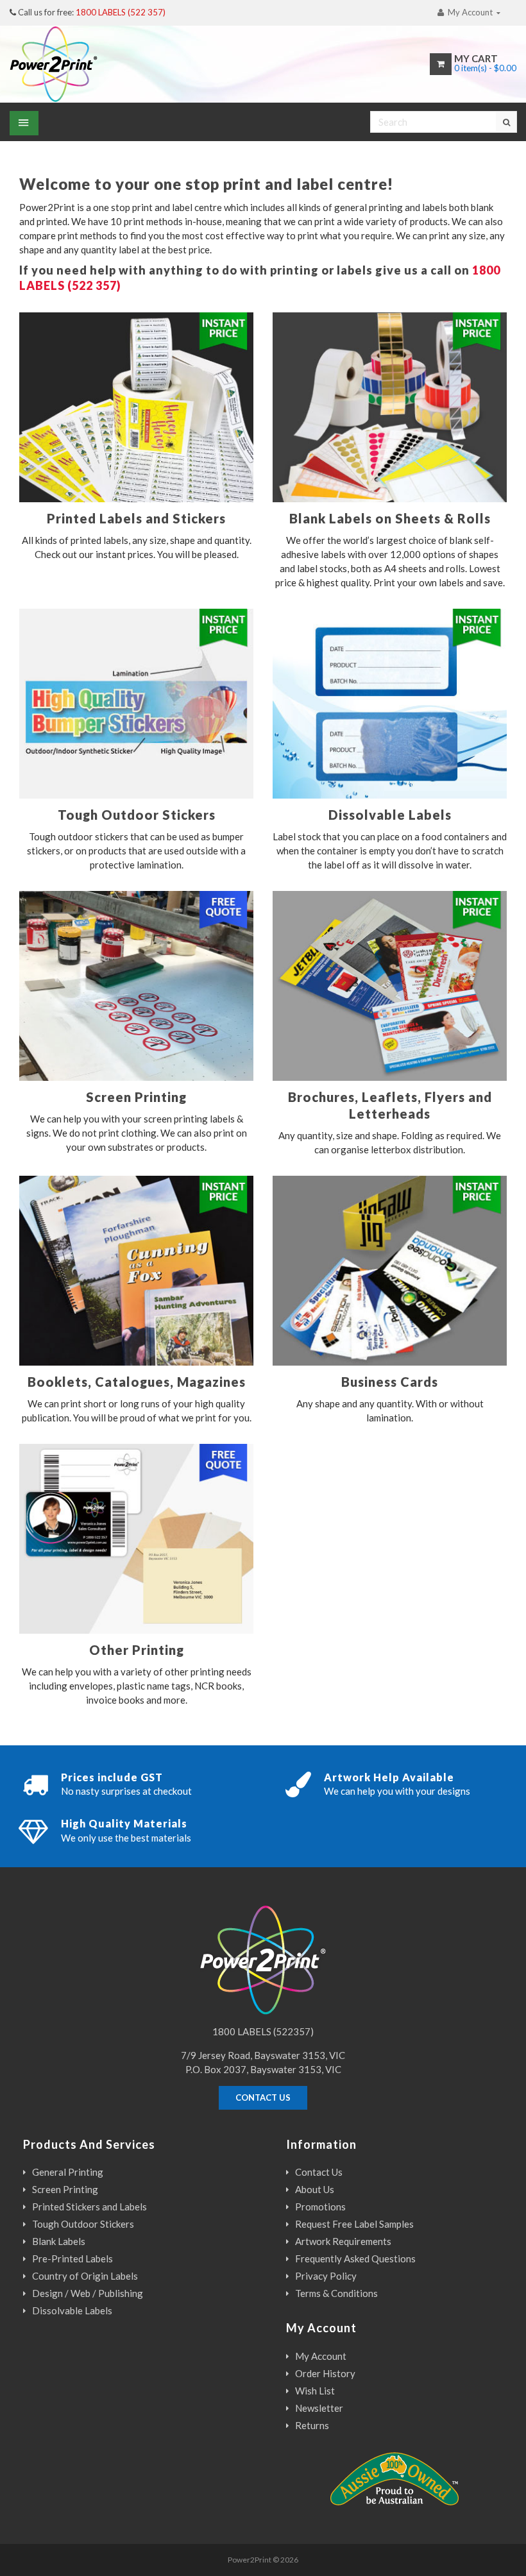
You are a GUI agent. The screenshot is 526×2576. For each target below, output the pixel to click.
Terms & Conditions (336, 2293)
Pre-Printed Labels (72, 2258)
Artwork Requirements (343, 2241)
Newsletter (319, 2408)
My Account (321, 2356)
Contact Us (319, 2172)
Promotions (320, 2207)
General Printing (68, 2172)
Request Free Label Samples (354, 2224)
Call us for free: (92, 12)
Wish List (315, 2391)
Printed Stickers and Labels (89, 2207)
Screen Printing (65, 2189)
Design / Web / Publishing (88, 2293)
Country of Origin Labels (85, 2276)
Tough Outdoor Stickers (83, 2224)
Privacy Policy (326, 2276)
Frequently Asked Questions (355, 2258)
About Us (315, 2189)
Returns (312, 2425)
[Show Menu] (24, 123)
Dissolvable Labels (72, 2310)
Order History (325, 2373)
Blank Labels (59, 2241)
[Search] (506, 122)
